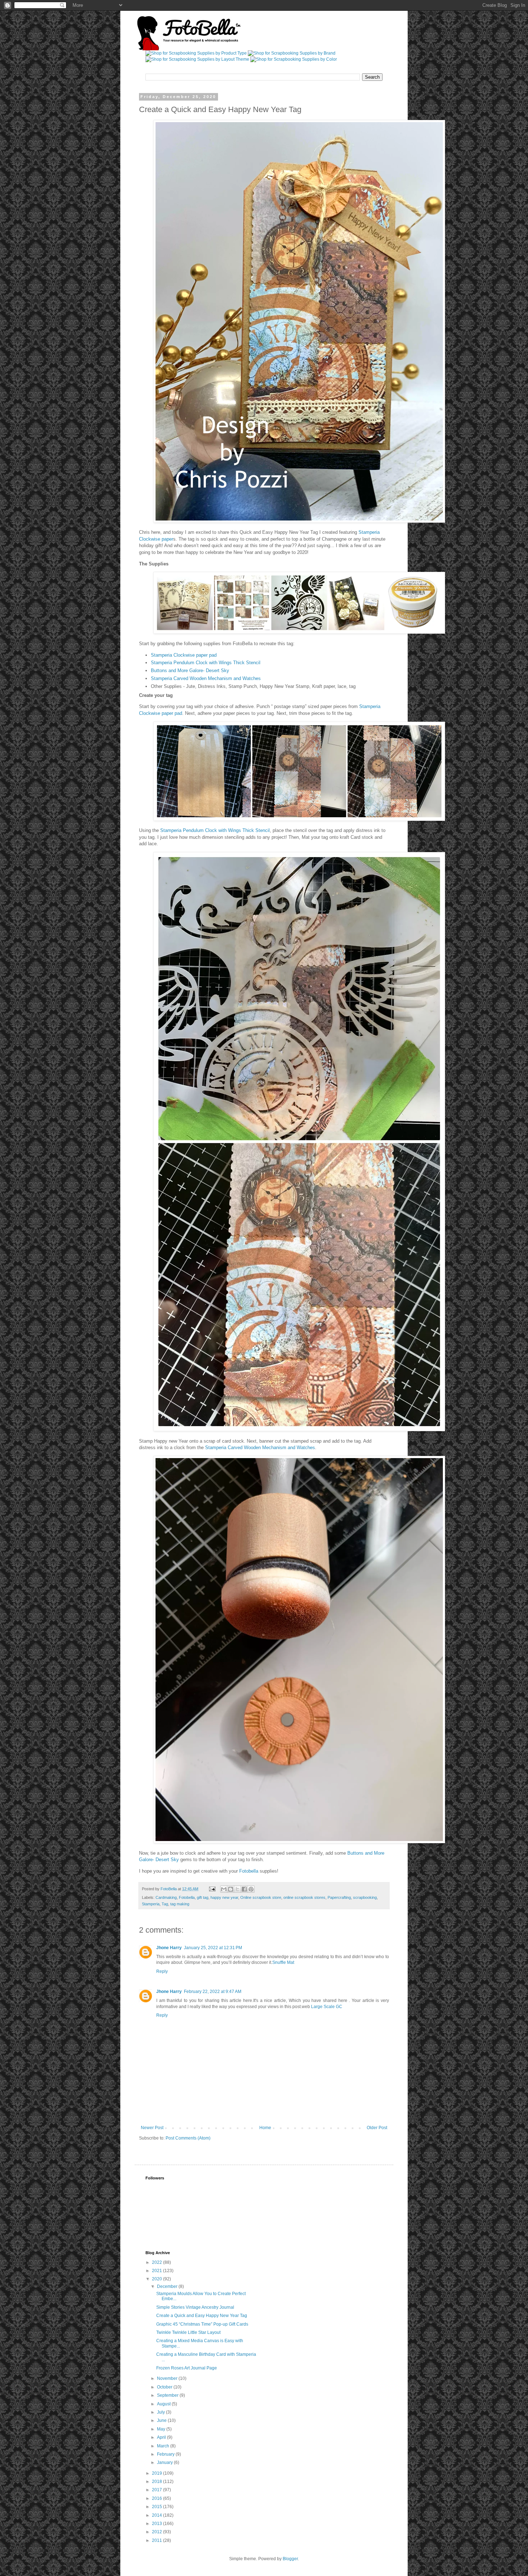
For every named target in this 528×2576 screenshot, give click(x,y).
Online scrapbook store (261, 1897)
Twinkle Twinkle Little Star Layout (188, 2332)
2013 (158, 2524)
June (162, 2420)
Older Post (377, 2128)
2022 (158, 2262)
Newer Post (152, 2128)
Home (265, 2128)
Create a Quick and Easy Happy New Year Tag (202, 2316)
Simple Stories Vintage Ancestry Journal (195, 2307)
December (168, 2286)
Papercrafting (339, 1897)
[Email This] (224, 1889)
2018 (158, 2482)
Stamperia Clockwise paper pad (184, 655)
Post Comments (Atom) (188, 2138)
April (162, 2437)
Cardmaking (166, 1897)
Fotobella (249, 1871)
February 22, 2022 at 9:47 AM (213, 1992)
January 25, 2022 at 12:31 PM (213, 1948)
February (166, 2454)
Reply (162, 1971)
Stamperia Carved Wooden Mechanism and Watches (206, 678)
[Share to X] (237, 1889)
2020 (158, 2279)
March (164, 2446)
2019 (158, 2473)
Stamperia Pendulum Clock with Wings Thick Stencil (206, 663)
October (165, 2387)
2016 (158, 2498)
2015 (158, 2507)
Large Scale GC (327, 2007)
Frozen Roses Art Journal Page (187, 2368)
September (168, 2395)
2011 (158, 2540)
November (168, 2378)
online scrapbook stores (304, 1897)
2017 (158, 2490)
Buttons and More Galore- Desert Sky (190, 670)
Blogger (290, 2559)
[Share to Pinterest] (251, 1889)
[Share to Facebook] (244, 1889)
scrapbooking (365, 1897)
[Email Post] (212, 1889)
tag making (180, 1904)
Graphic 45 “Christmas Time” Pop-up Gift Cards (202, 2324)
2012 (158, 2532)
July (161, 2412)
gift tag (203, 1897)
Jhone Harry (169, 1948)
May (162, 2429)
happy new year (224, 1897)
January (165, 2462)
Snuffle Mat (283, 1962)
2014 (158, 2515)
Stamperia (151, 1904)
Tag (165, 1904)
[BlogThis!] (231, 1889)
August (164, 2404)
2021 (158, 2271)
